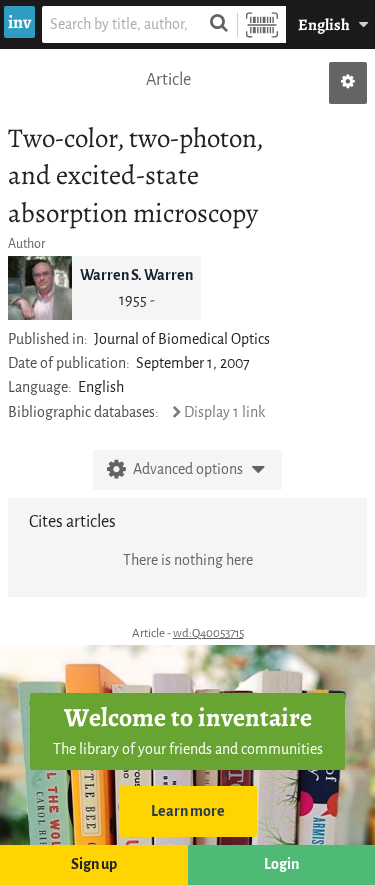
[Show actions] (348, 83)
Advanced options (188, 469)
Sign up (94, 864)
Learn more (188, 811)
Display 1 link (224, 412)
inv (19, 22)
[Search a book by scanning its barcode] (262, 24)
